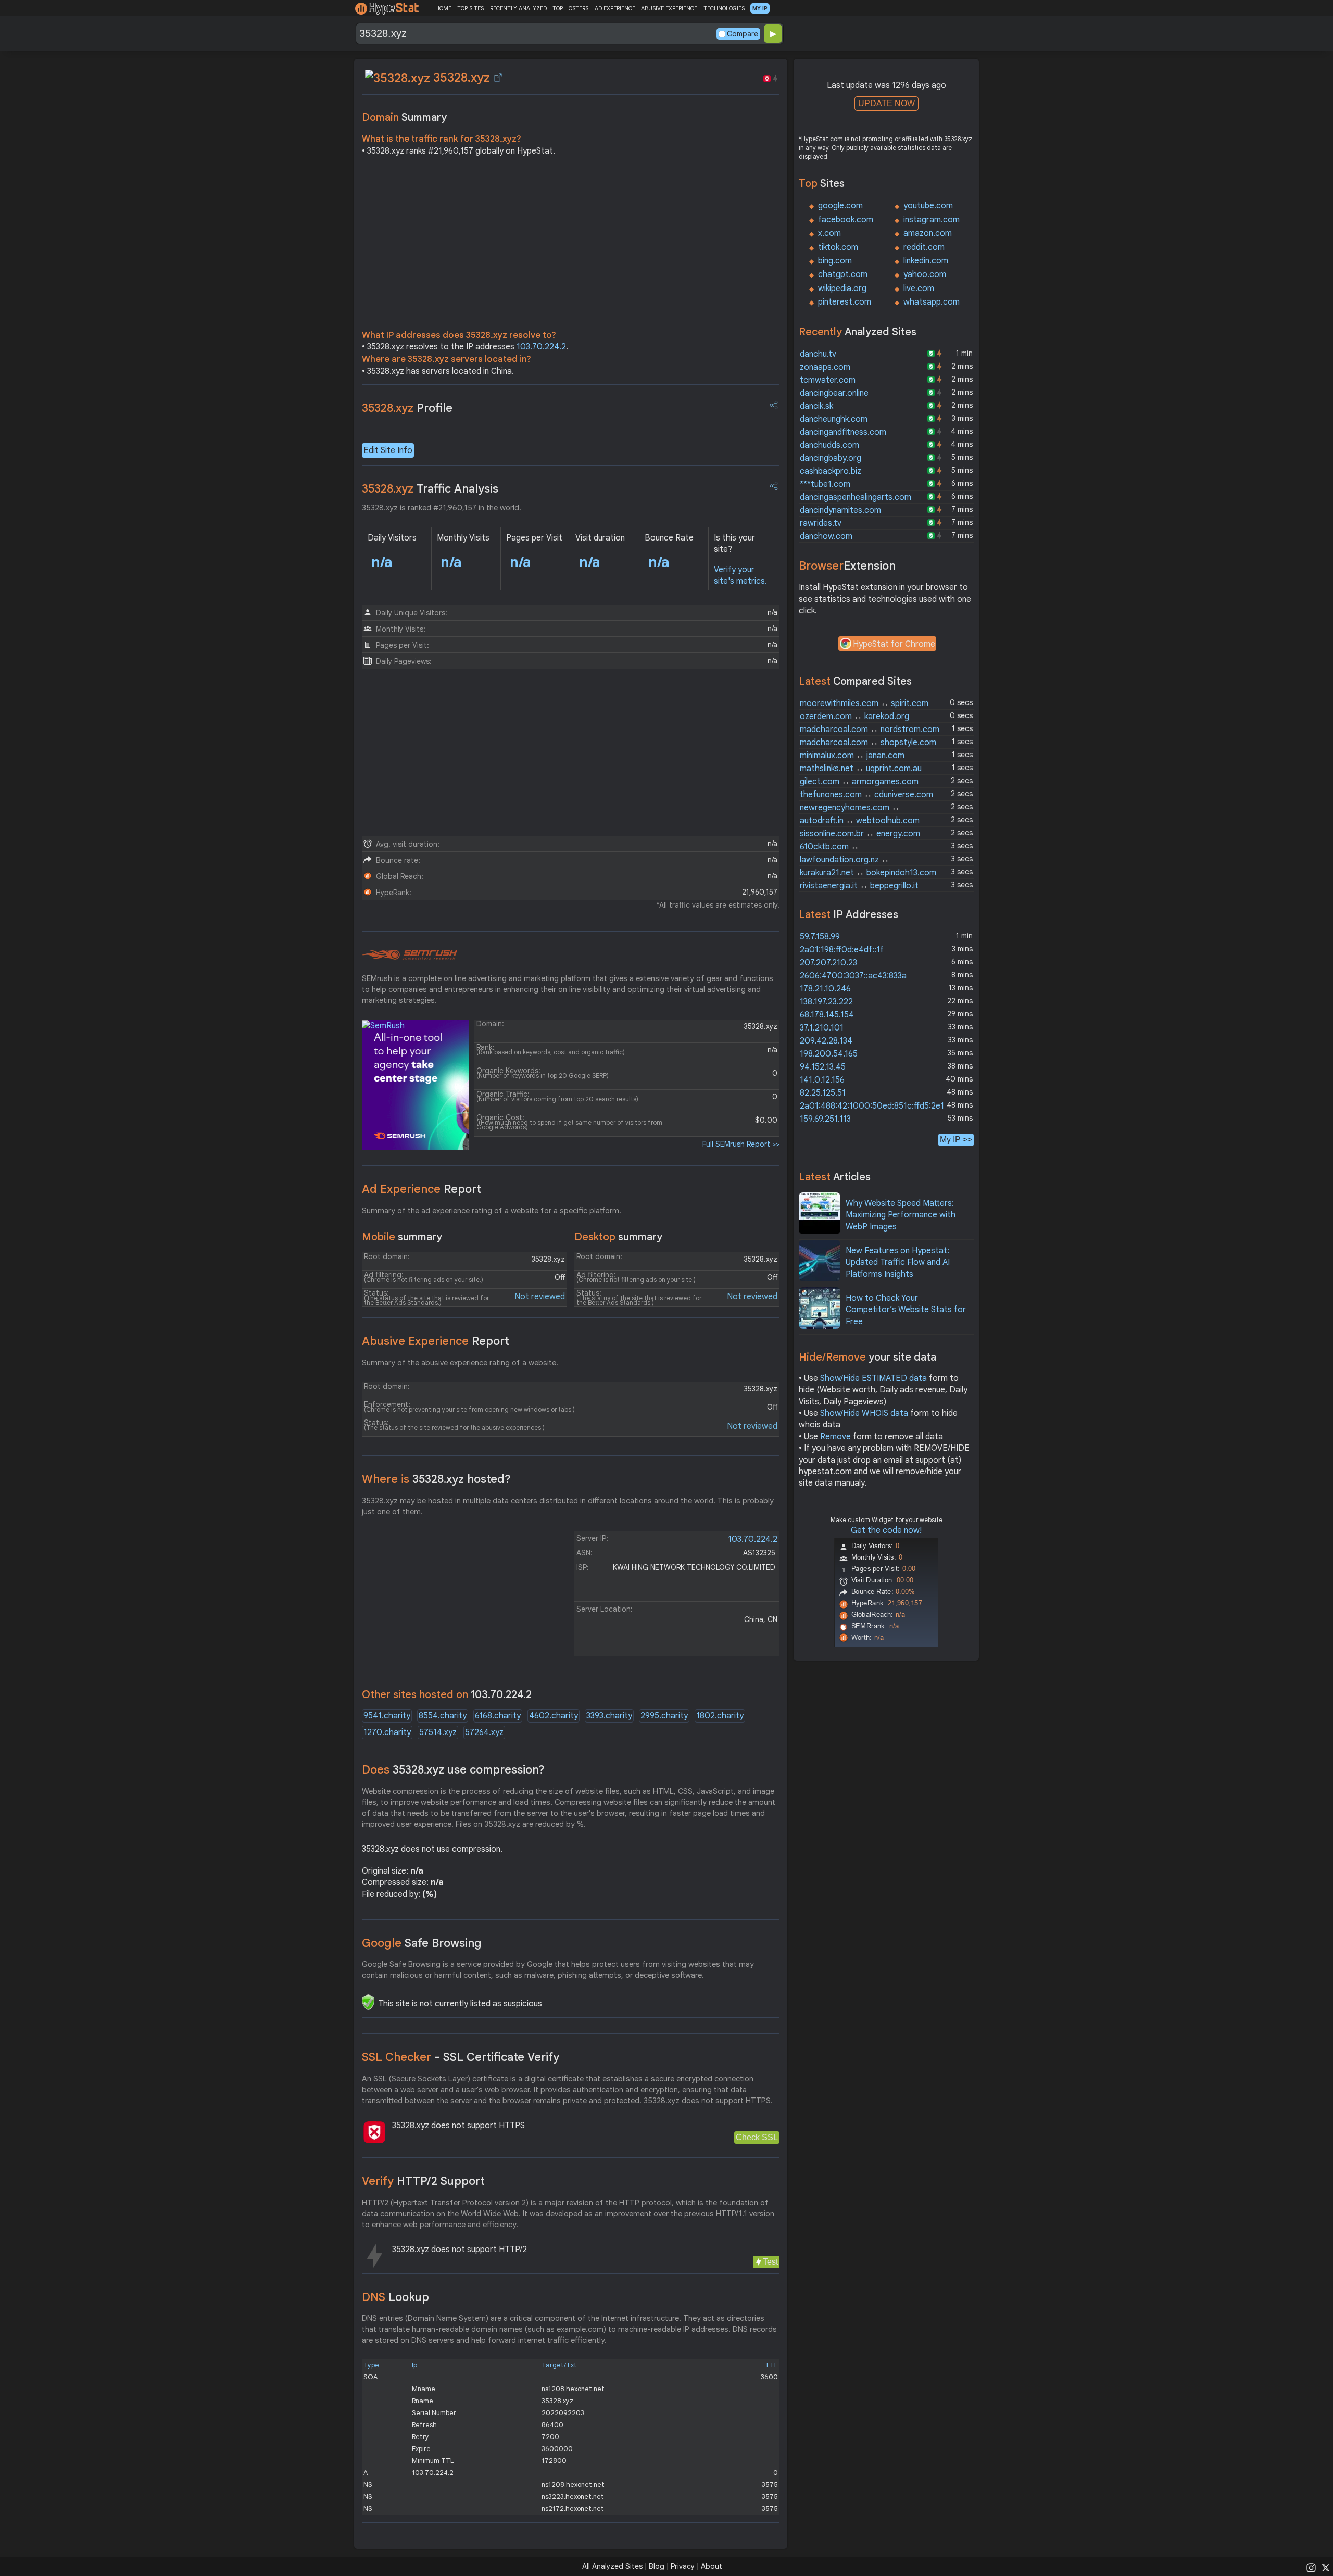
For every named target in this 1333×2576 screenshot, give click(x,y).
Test (770, 2262)
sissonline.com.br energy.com (860, 834)
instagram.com (932, 220)
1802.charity (720, 1716)
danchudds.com (829, 445)
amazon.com (928, 233)
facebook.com (846, 220)
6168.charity (498, 1716)
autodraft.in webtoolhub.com (860, 821)
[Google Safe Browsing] (368, 2002)
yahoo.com (925, 274)
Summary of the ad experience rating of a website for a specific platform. (492, 1211)
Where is (436, 1479)
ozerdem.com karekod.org (854, 717)
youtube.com (928, 206)
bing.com (835, 261)
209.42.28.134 (826, 1041)
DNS (395, 2297)
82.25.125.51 (823, 1093)
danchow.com (826, 536)
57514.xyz (438, 1732)
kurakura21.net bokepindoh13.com (868, 873)
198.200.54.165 (829, 1054)
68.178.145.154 (827, 1015)
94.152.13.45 (823, 1067)
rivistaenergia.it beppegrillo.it (859, 886)
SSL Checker (461, 2057)
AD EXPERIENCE (615, 8)
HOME (443, 8)
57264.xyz (484, 1732)
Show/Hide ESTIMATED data (873, 1378)
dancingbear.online (834, 393)
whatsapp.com (932, 302)
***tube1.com (825, 484)
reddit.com (924, 247)
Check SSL (757, 2137)
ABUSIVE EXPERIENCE (669, 8)
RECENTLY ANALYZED (518, 8)
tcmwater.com (828, 380)
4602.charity (554, 1716)
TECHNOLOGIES (724, 8)
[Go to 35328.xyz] (498, 78)
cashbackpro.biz (831, 471)
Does (453, 1770)
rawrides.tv (821, 523)
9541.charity (387, 1716)
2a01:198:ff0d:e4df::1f (842, 950)
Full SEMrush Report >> (741, 1144)
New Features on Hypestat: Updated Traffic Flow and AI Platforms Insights (898, 1262)
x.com (829, 233)
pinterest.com (845, 302)
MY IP (760, 8)
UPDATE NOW (886, 103)
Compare (743, 34)
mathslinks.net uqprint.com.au (861, 769)
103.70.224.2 (541, 347)
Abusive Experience (436, 1341)
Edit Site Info (388, 450)
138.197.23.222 (826, 1002)
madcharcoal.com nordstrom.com (870, 730)
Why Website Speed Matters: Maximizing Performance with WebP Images (901, 1215)
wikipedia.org (842, 288)
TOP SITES (470, 8)
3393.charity (609, 1716)
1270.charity (387, 1732)
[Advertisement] (571, 246)
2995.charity (664, 1716)
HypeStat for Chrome (894, 644)
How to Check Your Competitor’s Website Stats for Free (906, 1310)
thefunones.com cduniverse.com (866, 795)
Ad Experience (422, 1189)
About (712, 2566)
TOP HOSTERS (570, 8)
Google (422, 1943)
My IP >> (956, 1140)
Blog (657, 2566)
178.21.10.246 (825, 989)
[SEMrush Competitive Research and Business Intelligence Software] (410, 955)
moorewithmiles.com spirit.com (864, 703)
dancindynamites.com (840, 510)
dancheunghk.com (834, 419)
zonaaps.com (825, 367)
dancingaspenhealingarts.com (856, 497)
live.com (919, 288)
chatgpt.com (843, 274)
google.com (840, 206)
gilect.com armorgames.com (859, 782)
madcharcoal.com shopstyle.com (868, 743)
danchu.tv (818, 354)
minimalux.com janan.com (852, 756)
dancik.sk (816, 406)
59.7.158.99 (820, 937)
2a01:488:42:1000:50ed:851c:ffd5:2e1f (874, 1106)
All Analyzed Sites (612, 2566)
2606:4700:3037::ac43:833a (853, 976)
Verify (423, 2181)
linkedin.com (926, 261)
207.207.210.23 (828, 963)
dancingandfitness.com (843, 432)
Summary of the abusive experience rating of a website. (460, 1363)
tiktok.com (838, 247)
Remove (835, 1437)
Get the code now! (886, 1530)
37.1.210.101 (822, 1028)
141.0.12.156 (822, 1080)
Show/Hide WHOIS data (864, 1413)
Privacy (683, 2566)
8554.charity (443, 1716)
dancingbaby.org (831, 458)
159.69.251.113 (825, 1119)
